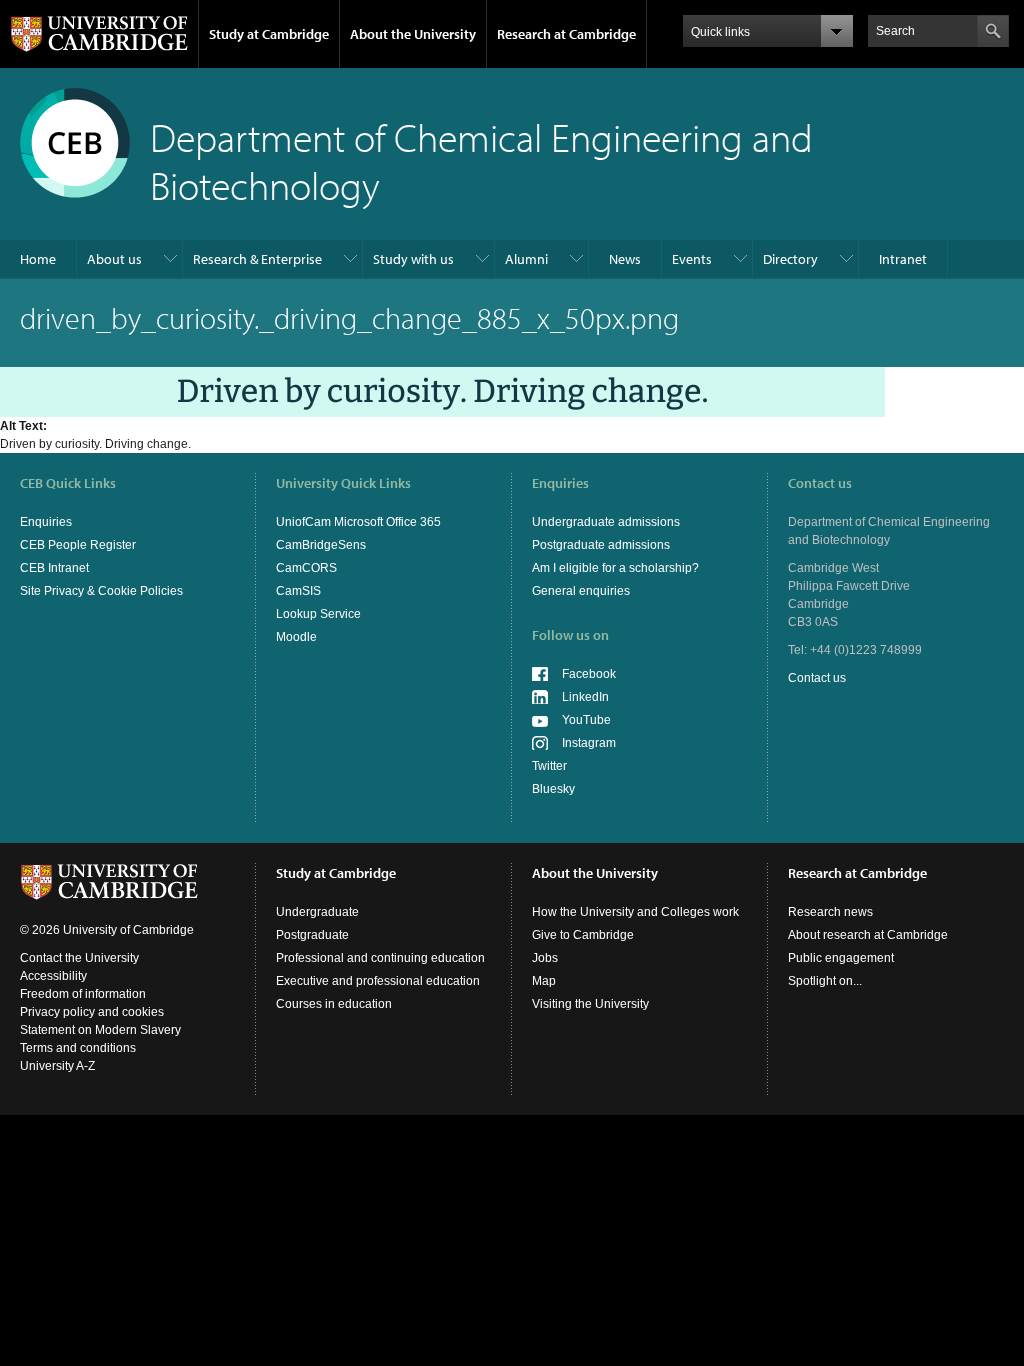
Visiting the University (590, 1004)
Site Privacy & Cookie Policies (101, 591)
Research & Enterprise (257, 259)
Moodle (296, 637)
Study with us (413, 259)
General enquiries (581, 591)
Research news (830, 912)
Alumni (526, 259)
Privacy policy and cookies (92, 1012)
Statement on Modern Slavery (100, 1030)
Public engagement (841, 958)
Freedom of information (83, 994)
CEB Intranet (54, 568)
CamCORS (306, 568)
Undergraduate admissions (606, 522)
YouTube (586, 720)
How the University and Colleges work (635, 912)
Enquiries (46, 522)
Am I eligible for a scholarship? (615, 568)
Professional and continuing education (380, 958)
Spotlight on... (825, 981)
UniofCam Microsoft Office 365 (358, 522)
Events (692, 259)
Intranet (903, 259)
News (625, 259)
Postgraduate (312, 935)
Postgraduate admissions (601, 545)
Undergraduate (317, 912)
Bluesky (553, 789)
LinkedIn (585, 697)
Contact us (817, 678)
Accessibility (53, 976)
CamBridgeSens (321, 545)
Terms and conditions (78, 1048)
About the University (413, 34)
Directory (790, 259)
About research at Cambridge (868, 935)
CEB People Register (78, 545)
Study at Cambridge (269, 34)
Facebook (589, 674)
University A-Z (57, 1066)
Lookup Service (318, 614)
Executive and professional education (378, 981)
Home (38, 259)
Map (544, 981)
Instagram (589, 743)
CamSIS (298, 591)
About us (114, 259)
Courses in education (334, 1004)
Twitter (549, 766)
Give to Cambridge (583, 935)
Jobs (545, 958)
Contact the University (79, 958)
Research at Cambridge (566, 34)
